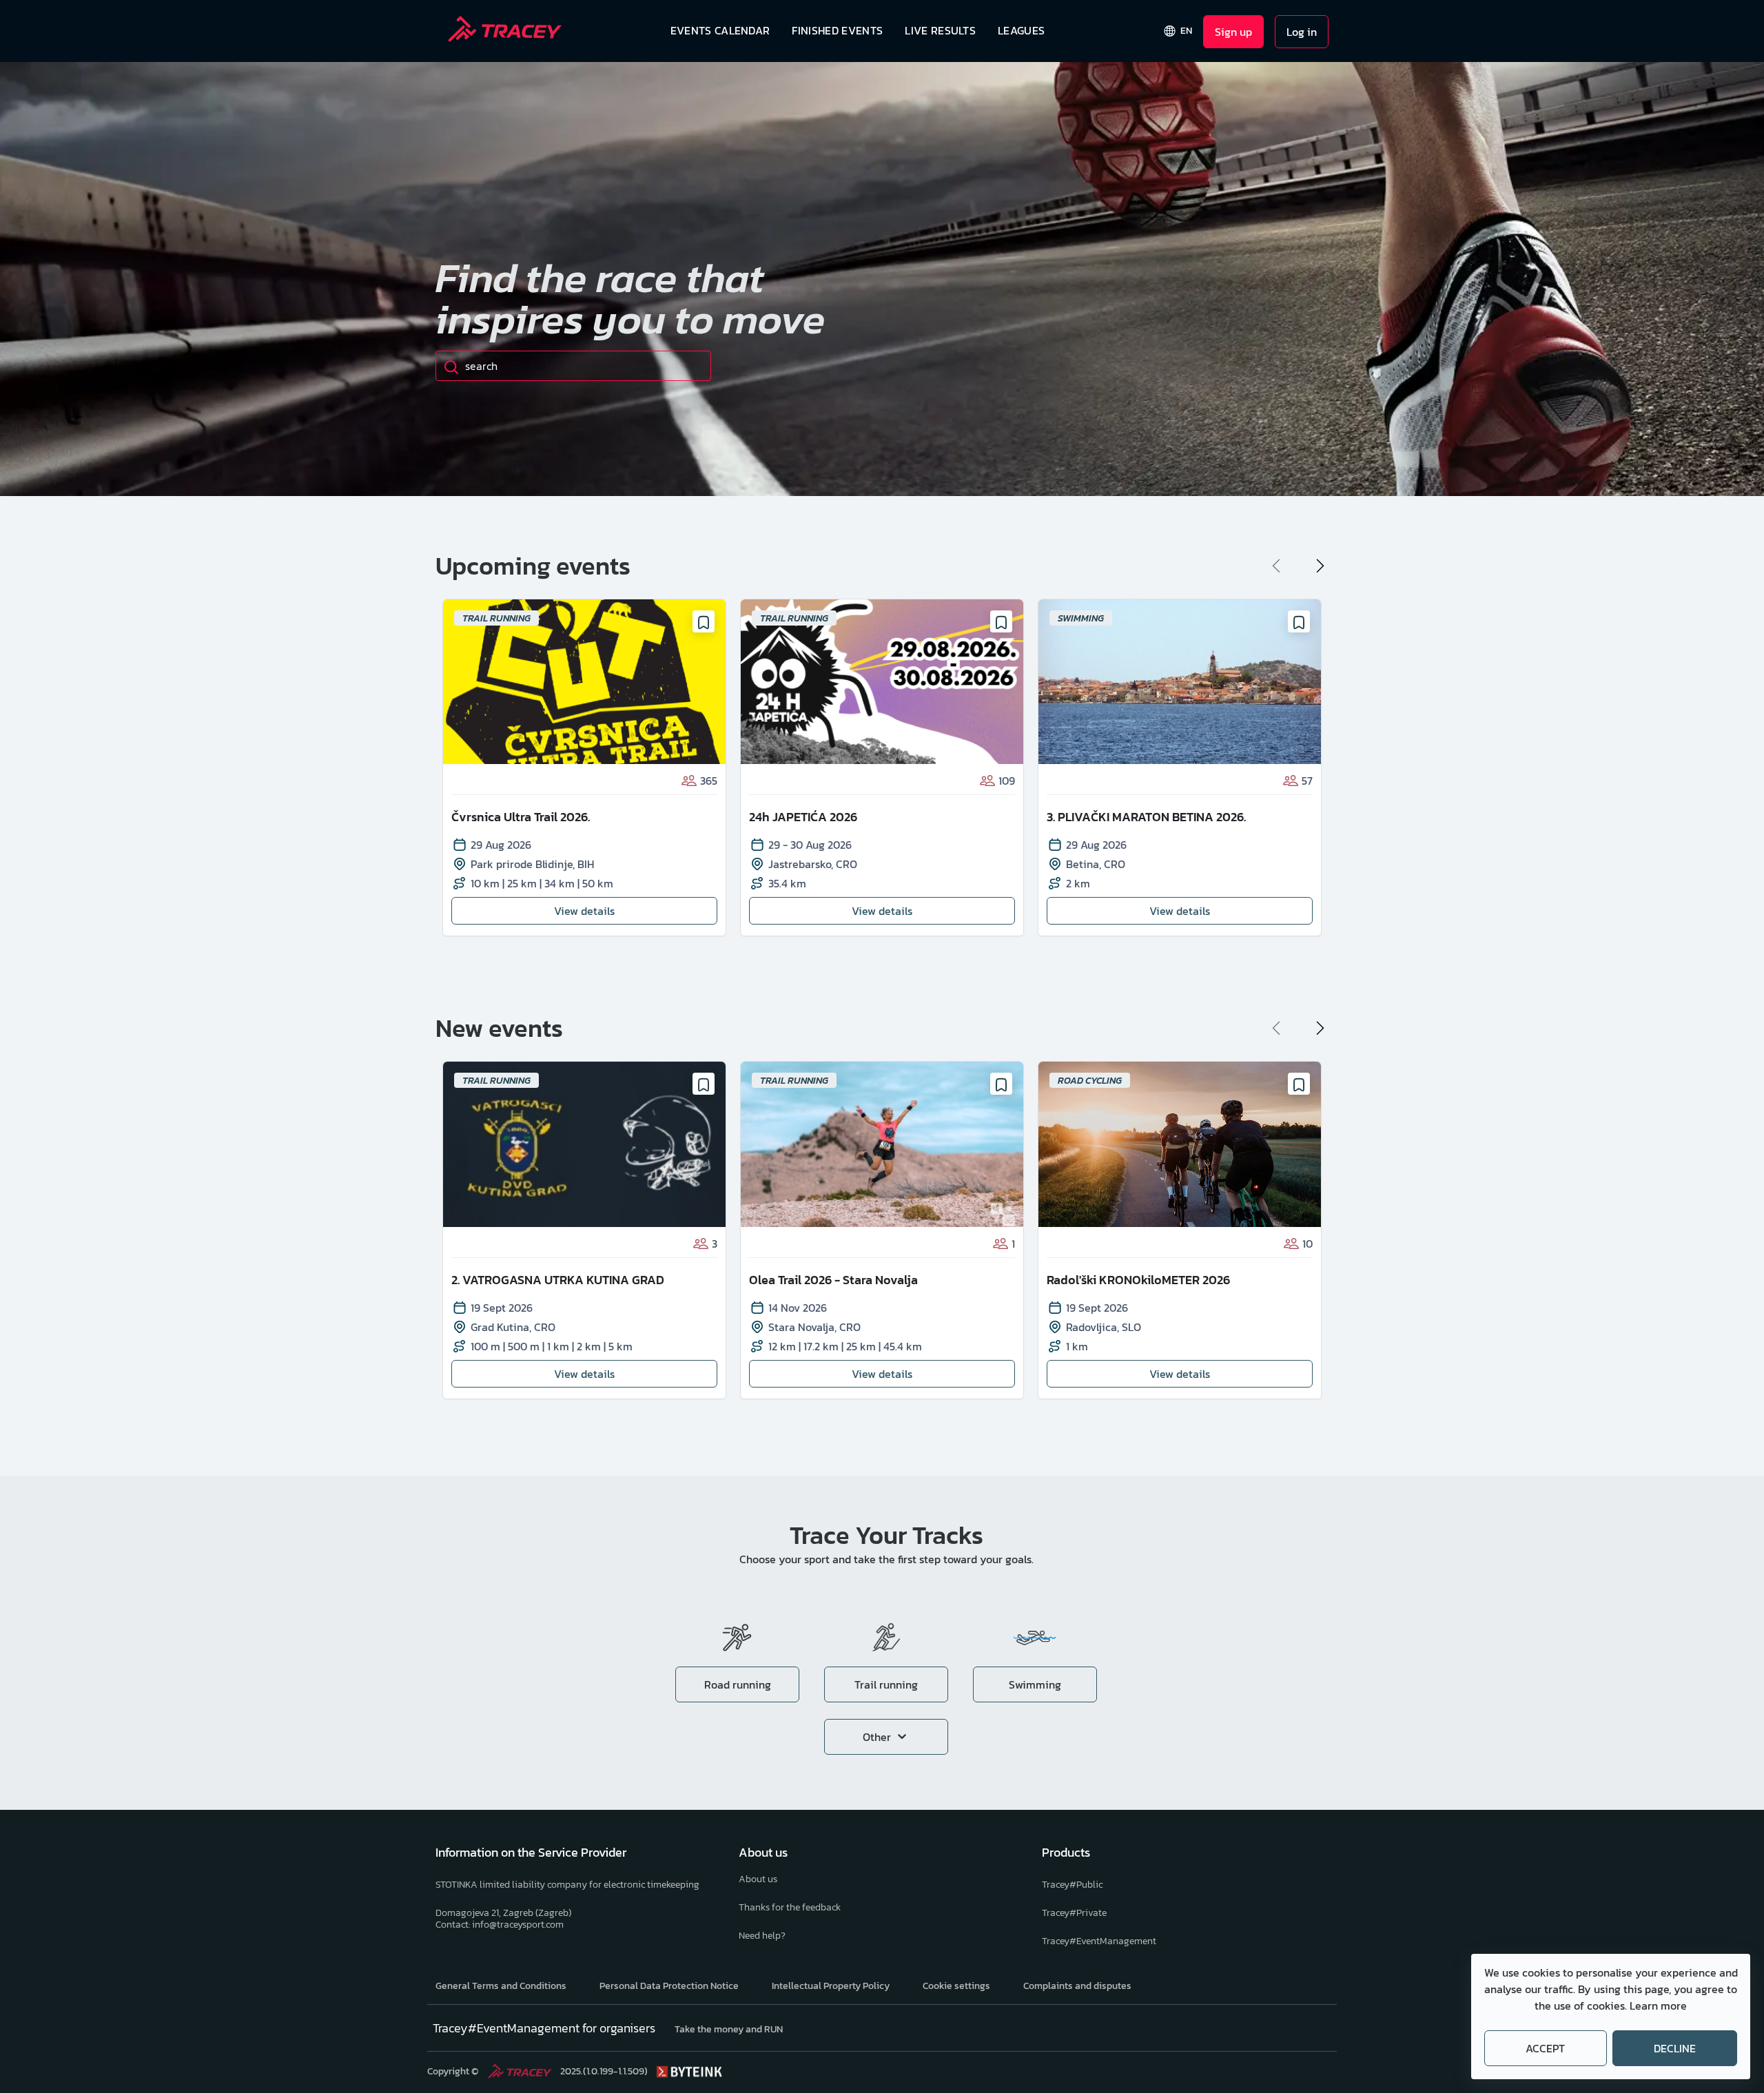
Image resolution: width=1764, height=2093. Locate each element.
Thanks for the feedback (790, 1907)
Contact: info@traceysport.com (500, 1925)
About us (758, 1879)
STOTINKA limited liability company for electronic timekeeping (567, 1885)
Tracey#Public (1072, 1885)
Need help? (762, 1936)
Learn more (1658, 2006)
